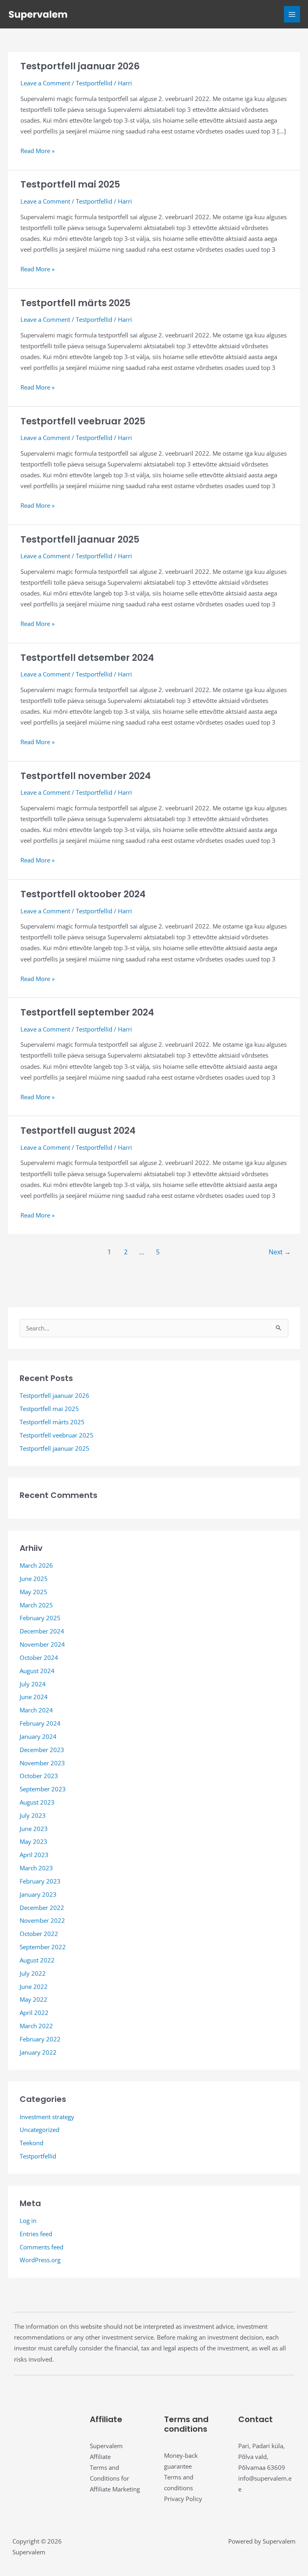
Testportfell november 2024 (86, 776)
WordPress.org (40, 2260)
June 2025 (34, 1579)
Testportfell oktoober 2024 (83, 894)
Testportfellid (94, 83)
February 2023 (40, 1881)
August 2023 (37, 1802)
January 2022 (38, 2052)
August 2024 (37, 1671)
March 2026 (36, 1565)
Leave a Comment (45, 83)
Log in (28, 2221)
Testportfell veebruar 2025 (83, 421)
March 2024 (36, 1710)
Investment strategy (47, 2117)
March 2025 (36, 1605)
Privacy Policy (183, 2499)
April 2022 (34, 2013)
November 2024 (42, 1644)
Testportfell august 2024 (78, 1131)
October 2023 (39, 1776)
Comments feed (42, 2247)
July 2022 (33, 1973)
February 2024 (40, 1723)
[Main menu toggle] (292, 14)
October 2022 (39, 1934)
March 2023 (36, 1868)
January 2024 (38, 1736)
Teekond (31, 2143)
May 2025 (33, 1592)
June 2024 (34, 1697)
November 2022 (42, 1920)
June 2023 (34, 1829)
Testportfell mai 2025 (70, 184)
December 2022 (42, 1908)
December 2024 (42, 1631)
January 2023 (38, 1894)
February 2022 (40, 2039)
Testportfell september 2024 (87, 1012)
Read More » (37, 151)
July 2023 (33, 1815)
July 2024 (33, 1684)
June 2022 (34, 1987)
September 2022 (43, 1947)
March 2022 (36, 2026)
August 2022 (37, 1960)
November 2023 (42, 1763)
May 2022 (33, 1999)
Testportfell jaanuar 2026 (80, 66)
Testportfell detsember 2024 (87, 658)
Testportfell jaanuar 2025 (80, 539)
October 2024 (39, 1657)
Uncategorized (40, 2130)
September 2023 (43, 1789)
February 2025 (40, 1618)
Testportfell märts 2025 (76, 303)
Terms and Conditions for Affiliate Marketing (115, 2478)
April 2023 (34, 1855)
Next (280, 1252)
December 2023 (42, 1750)
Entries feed (36, 2234)
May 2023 (33, 1841)
